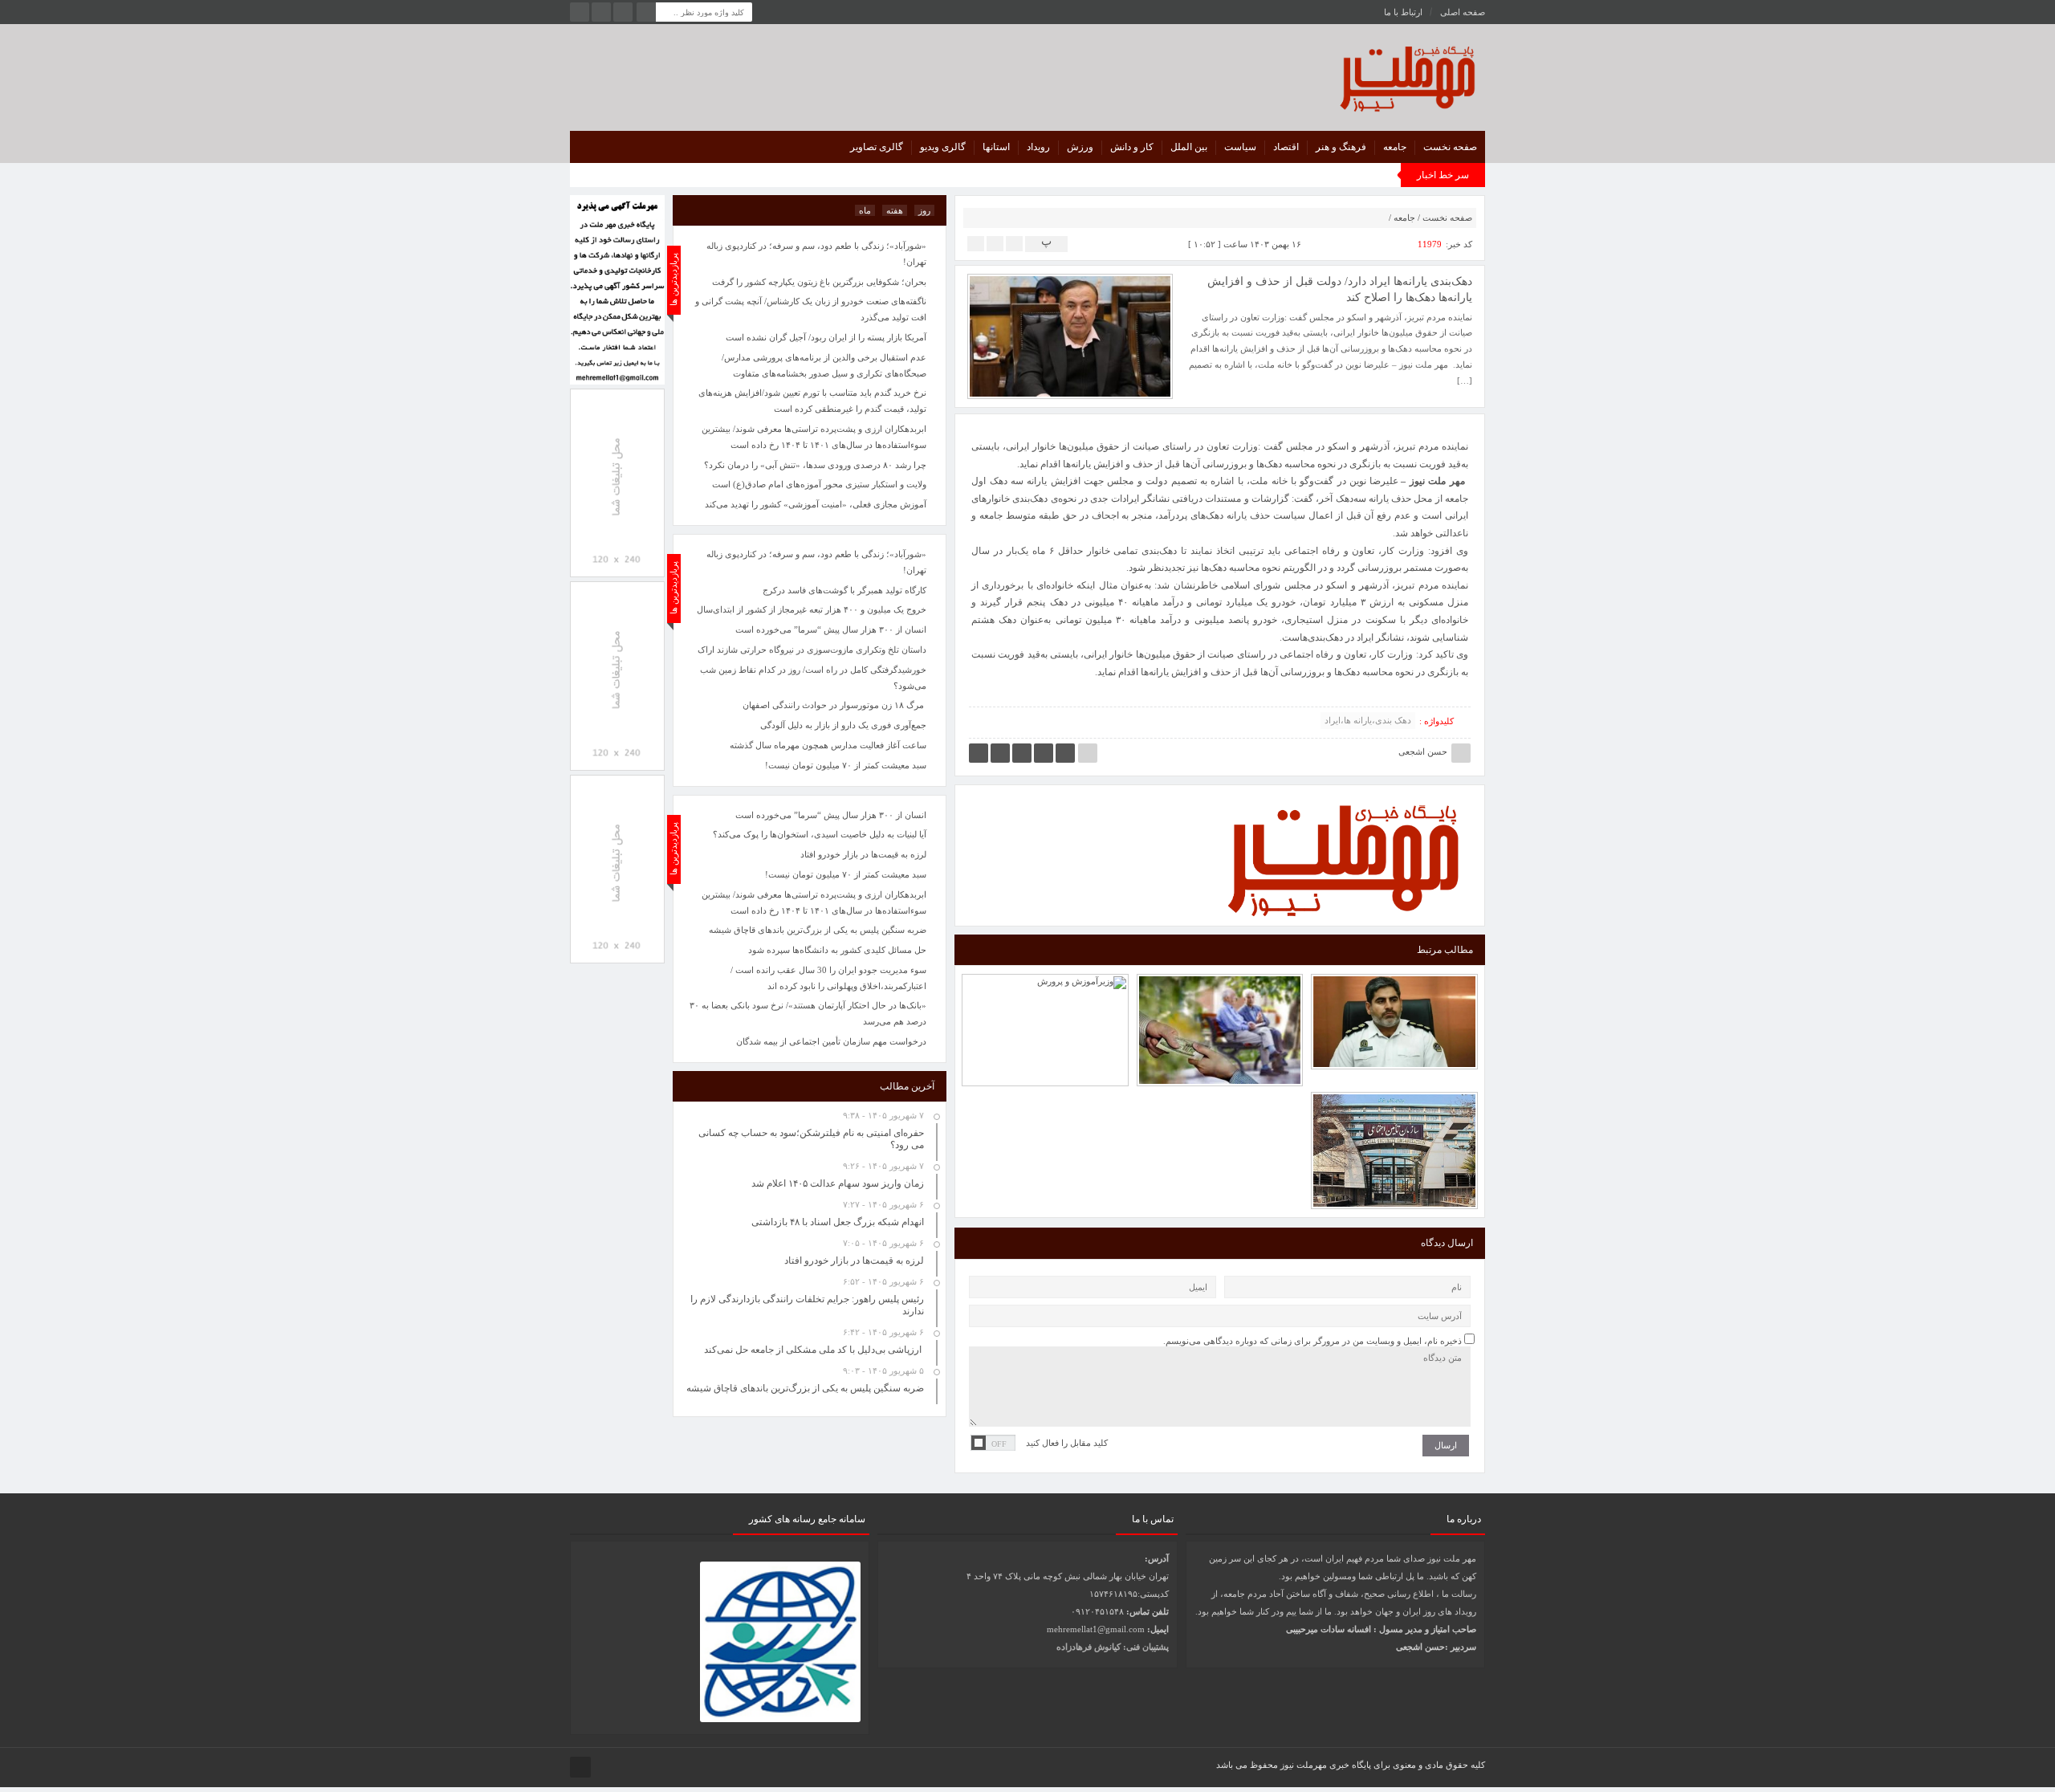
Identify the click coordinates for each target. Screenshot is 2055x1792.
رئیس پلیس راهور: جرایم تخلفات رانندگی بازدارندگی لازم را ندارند (1394, 985)
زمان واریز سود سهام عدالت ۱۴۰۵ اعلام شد (838, 1183)
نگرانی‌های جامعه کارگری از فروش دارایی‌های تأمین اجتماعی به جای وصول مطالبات (1394, 1104)
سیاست (1240, 147)
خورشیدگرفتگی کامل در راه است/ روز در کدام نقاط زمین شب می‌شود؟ (813, 678)
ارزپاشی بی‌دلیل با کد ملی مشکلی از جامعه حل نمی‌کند (814, 1350)
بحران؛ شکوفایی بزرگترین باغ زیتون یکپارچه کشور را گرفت (819, 282)
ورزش (1080, 147)
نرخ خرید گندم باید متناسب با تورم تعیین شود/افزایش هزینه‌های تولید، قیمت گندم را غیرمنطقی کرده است (812, 401)
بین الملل (1189, 147)
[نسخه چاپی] (976, 243)
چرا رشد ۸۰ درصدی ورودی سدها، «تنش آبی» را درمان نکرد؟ (815, 465)
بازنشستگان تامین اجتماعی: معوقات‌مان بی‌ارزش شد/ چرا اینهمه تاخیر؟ (1220, 984)
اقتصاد (1286, 147)
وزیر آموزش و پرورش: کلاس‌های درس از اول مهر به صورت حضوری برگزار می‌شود (1045, 984)
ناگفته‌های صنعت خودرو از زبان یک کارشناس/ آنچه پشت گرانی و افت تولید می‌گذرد (811, 309)
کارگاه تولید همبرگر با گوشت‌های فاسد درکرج (844, 590)
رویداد (1038, 147)
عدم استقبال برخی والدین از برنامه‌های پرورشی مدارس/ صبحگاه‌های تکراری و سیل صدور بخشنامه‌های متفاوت (824, 365)
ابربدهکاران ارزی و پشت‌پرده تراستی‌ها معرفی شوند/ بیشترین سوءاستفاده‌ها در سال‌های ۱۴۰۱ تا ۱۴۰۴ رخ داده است (814, 902)
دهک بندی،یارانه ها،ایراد (1368, 720)
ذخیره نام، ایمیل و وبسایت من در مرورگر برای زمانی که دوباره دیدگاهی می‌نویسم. (1312, 1341)
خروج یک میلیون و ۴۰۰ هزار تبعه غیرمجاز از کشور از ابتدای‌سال (812, 609)
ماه (865, 210)
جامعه (1395, 147)
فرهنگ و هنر (1341, 147)
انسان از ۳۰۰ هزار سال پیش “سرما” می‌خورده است (831, 815)
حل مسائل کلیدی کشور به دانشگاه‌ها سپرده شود (837, 950)
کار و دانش (1132, 147)
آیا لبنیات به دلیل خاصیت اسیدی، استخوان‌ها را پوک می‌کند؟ (820, 834)
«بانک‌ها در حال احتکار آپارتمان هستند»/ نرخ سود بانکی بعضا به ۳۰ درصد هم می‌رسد (808, 1013)
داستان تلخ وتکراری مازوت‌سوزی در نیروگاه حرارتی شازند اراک (812, 650)
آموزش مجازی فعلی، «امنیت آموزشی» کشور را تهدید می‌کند (816, 504)
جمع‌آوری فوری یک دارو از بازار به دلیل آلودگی (843, 725)
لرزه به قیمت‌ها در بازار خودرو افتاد (863, 854)
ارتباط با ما (1403, 12)
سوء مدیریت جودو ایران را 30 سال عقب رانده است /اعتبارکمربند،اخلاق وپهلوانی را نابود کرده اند (828, 978)
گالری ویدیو (943, 147)
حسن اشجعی (1423, 751)
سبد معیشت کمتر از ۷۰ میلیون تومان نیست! (846, 874)
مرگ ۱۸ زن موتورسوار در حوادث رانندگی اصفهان (834, 705)
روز (924, 210)
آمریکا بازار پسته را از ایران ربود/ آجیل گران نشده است (826, 337)
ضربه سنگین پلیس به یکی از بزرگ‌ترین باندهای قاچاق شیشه (818, 930)
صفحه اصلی (1463, 12)
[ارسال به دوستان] (1014, 243)
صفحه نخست (1450, 147)
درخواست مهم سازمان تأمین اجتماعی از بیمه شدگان (831, 1041)
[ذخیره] (995, 243)
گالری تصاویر (877, 147)
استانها (996, 147)
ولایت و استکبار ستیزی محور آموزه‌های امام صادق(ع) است (819, 484)
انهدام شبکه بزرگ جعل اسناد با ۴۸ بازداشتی (838, 1222)
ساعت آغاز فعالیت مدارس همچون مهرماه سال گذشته (828, 745)
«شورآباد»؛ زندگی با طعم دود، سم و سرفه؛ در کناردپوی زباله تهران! (816, 562)
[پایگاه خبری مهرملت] (1335, 75)
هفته (895, 210)
